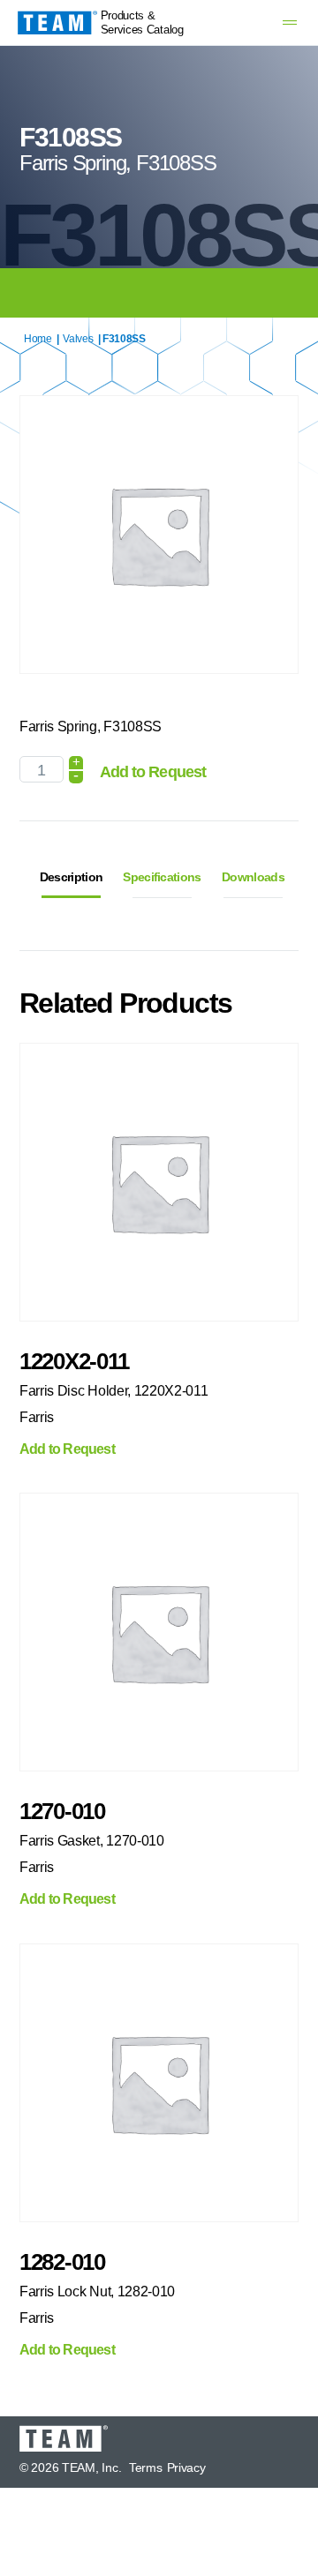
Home (38, 339)
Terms (146, 2467)
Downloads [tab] (253, 877)
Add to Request (153, 772)
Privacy (186, 2467)
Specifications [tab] (162, 877)
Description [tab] (71, 877)
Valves (78, 339)
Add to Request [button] (67, 1449)
